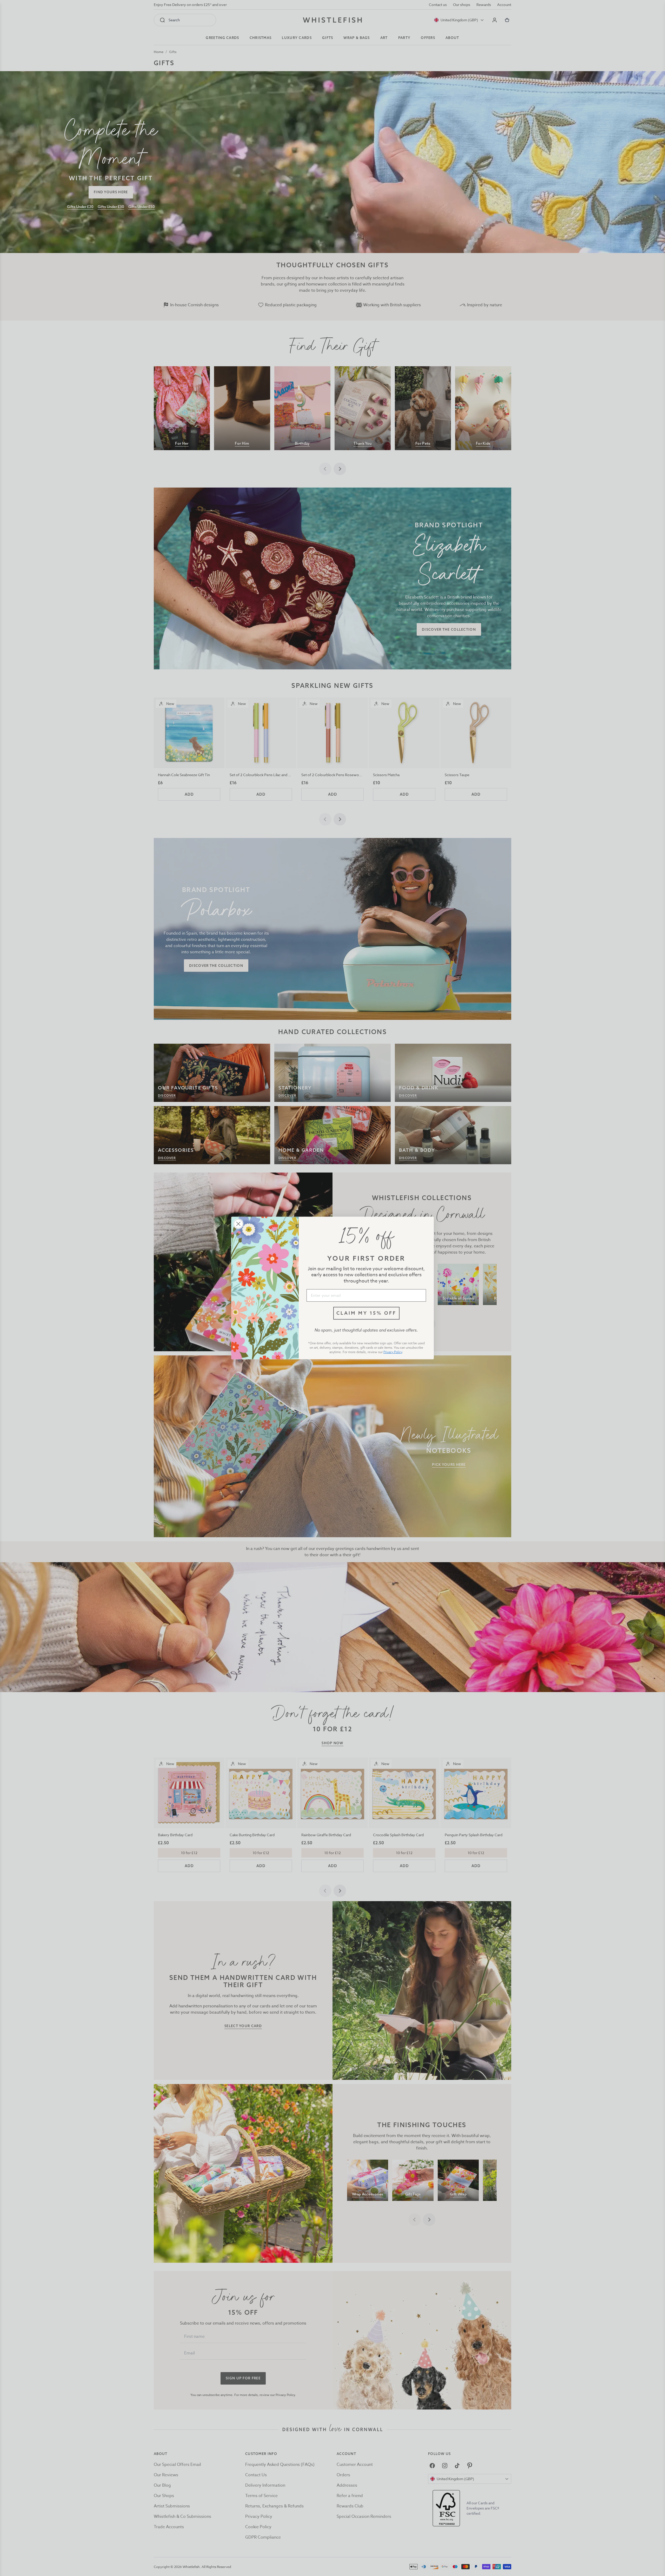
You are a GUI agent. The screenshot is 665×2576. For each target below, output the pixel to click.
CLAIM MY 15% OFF (366, 1313)
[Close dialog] (238, 1224)
